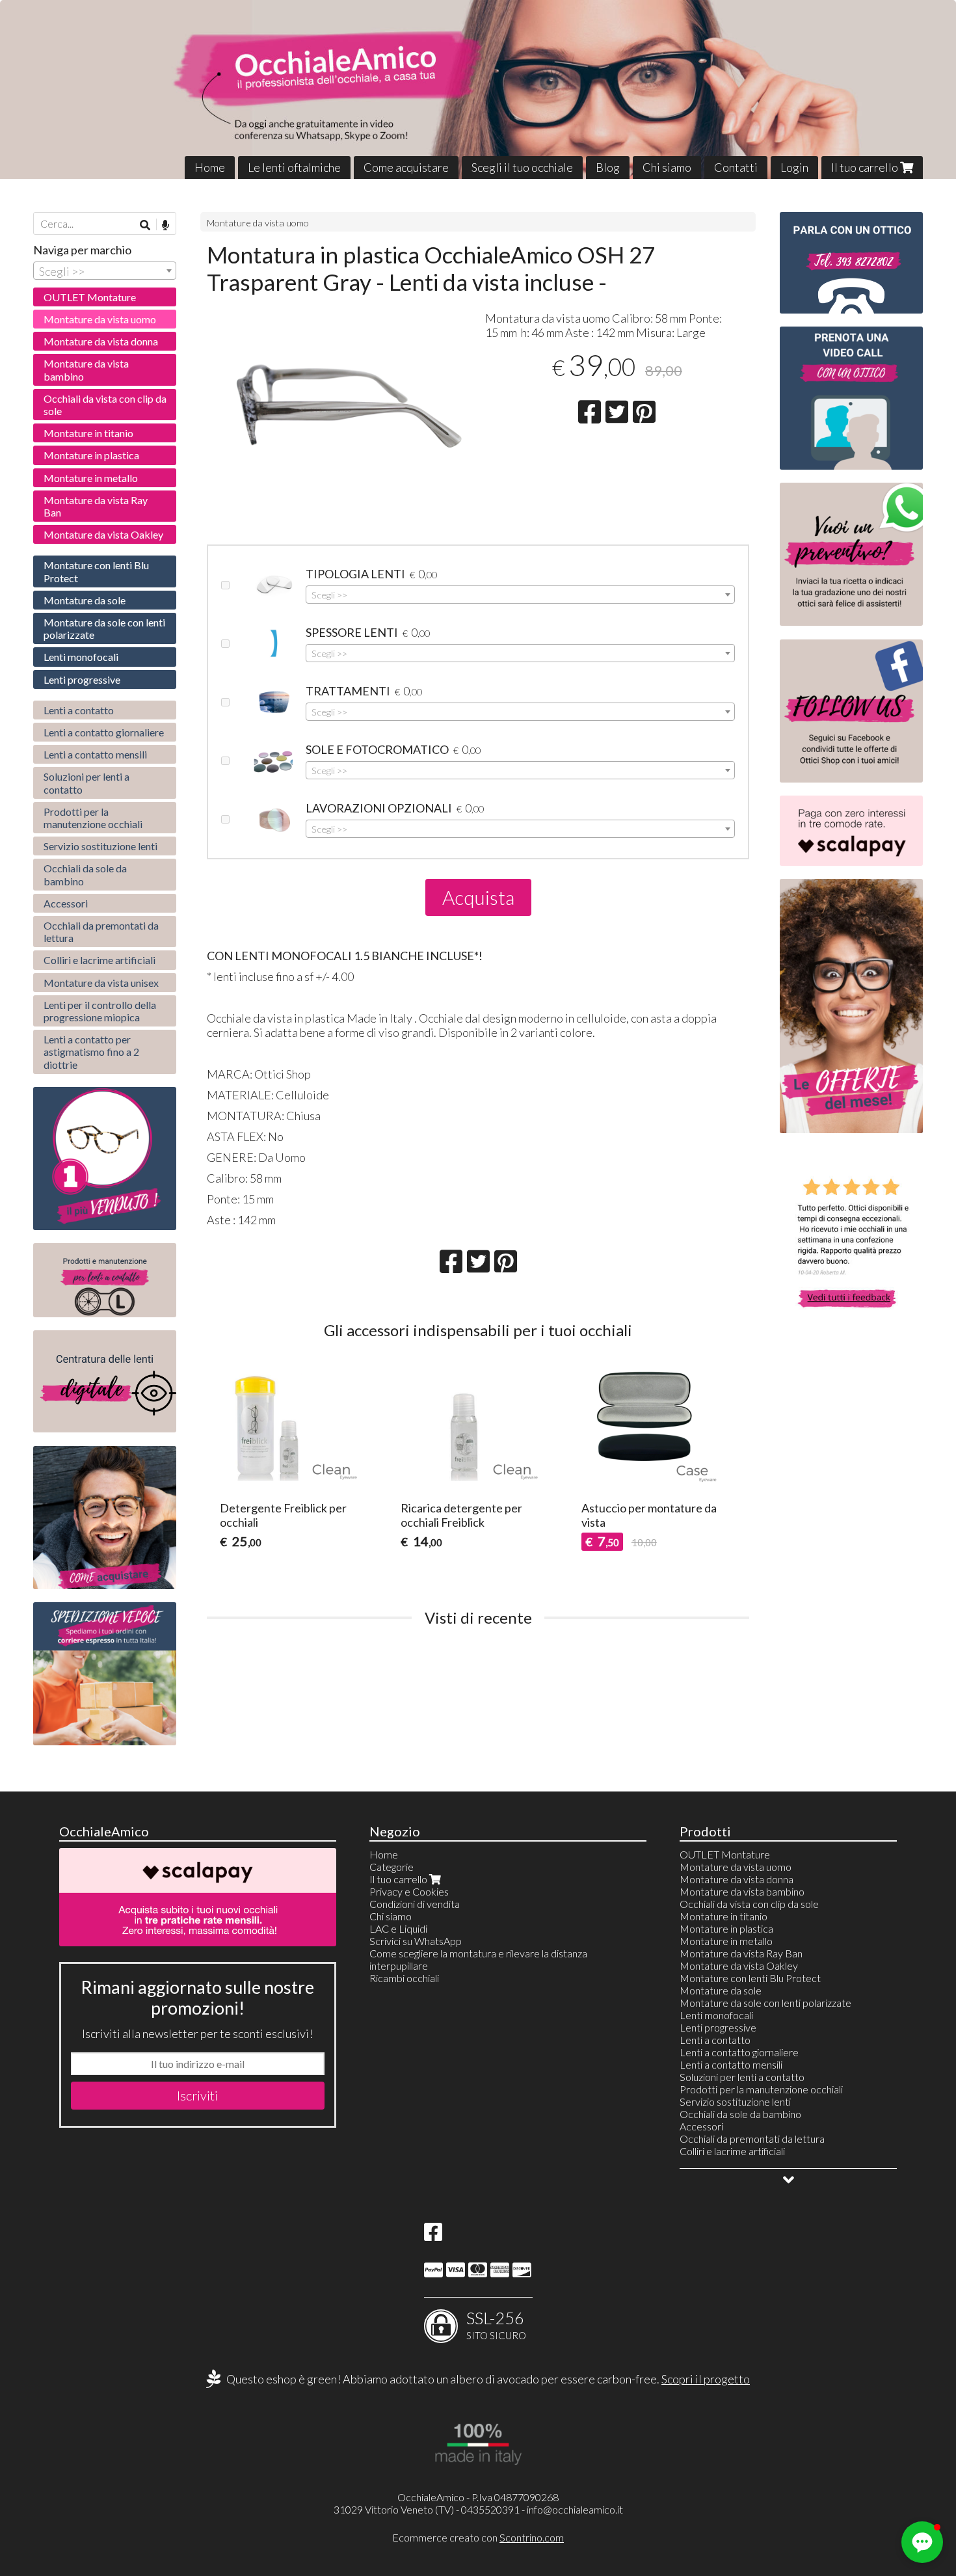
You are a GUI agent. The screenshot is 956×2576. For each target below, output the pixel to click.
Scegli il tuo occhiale (522, 167)
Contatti (736, 167)
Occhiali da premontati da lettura (101, 932)
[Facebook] (433, 2235)
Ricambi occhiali (404, 1978)
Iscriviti (197, 2095)
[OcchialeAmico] (478, 89)
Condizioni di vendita (415, 1904)
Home (210, 167)
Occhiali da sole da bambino (85, 874)
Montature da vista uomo (258, 223)
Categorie (392, 1867)
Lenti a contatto (79, 710)
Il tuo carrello (866, 167)
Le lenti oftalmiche (294, 167)
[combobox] (520, 595)
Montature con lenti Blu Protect (96, 571)
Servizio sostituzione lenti (100, 846)
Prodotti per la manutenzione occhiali (93, 818)
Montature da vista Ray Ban (96, 506)
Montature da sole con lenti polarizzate (104, 628)
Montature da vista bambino (86, 369)
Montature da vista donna (101, 341)
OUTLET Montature (90, 297)
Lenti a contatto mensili (95, 754)
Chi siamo (667, 167)
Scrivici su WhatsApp (416, 1941)
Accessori (66, 903)
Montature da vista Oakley (103, 534)
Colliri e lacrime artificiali (100, 960)
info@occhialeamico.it (575, 2509)
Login (794, 167)
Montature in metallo (91, 478)
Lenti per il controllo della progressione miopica (100, 1011)
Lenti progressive (82, 679)
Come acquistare (406, 167)
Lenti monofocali (81, 657)
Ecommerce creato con (478, 2537)
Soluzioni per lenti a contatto (86, 783)
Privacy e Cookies (409, 1891)
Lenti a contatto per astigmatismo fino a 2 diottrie (91, 1052)
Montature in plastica (91, 455)
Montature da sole (85, 600)
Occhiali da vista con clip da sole (105, 405)
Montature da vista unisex (101, 983)
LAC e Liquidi (398, 1928)
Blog (608, 167)
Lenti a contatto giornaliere (104, 732)
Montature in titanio (88, 433)
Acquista (478, 897)
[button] (922, 2542)
